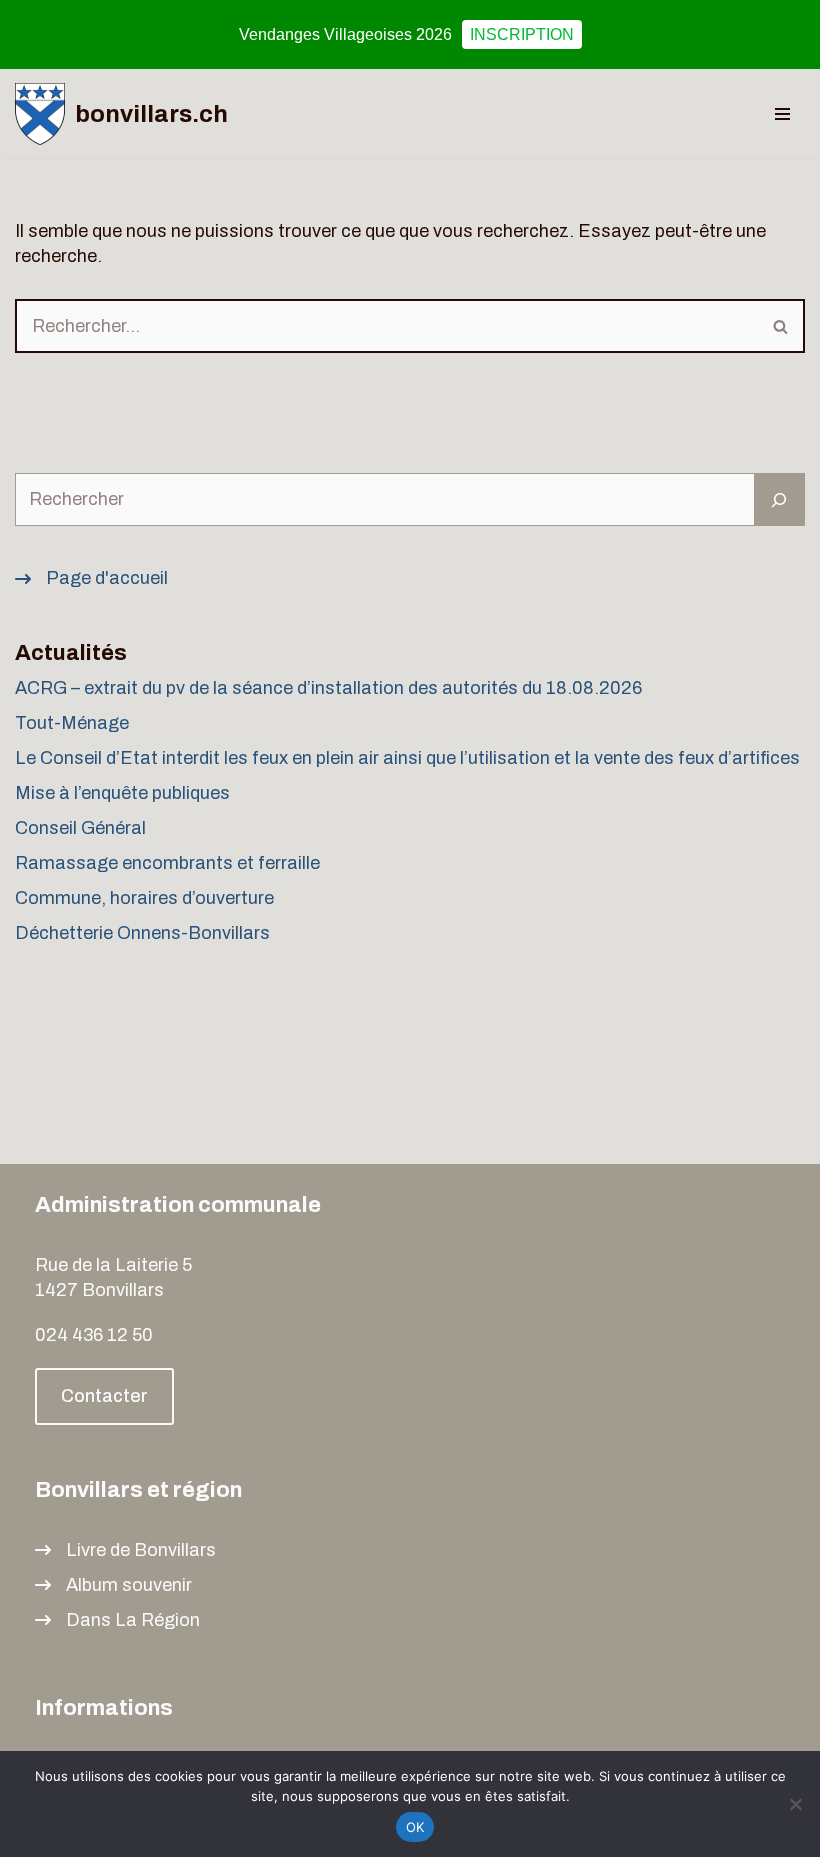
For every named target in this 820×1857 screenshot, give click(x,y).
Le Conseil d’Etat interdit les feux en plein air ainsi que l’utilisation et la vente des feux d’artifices (407, 758)
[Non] (795, 1804)
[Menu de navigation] (782, 114)
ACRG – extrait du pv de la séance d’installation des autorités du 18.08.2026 (328, 688)
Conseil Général (80, 828)
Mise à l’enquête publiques (124, 793)
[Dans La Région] (117, 1620)
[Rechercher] (781, 326)
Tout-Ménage (72, 723)
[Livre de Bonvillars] (125, 1550)
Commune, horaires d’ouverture (144, 898)
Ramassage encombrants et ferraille (167, 863)
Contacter (104, 1396)
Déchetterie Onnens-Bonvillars (142, 933)
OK (415, 1827)
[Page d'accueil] (91, 578)
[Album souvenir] (113, 1585)
